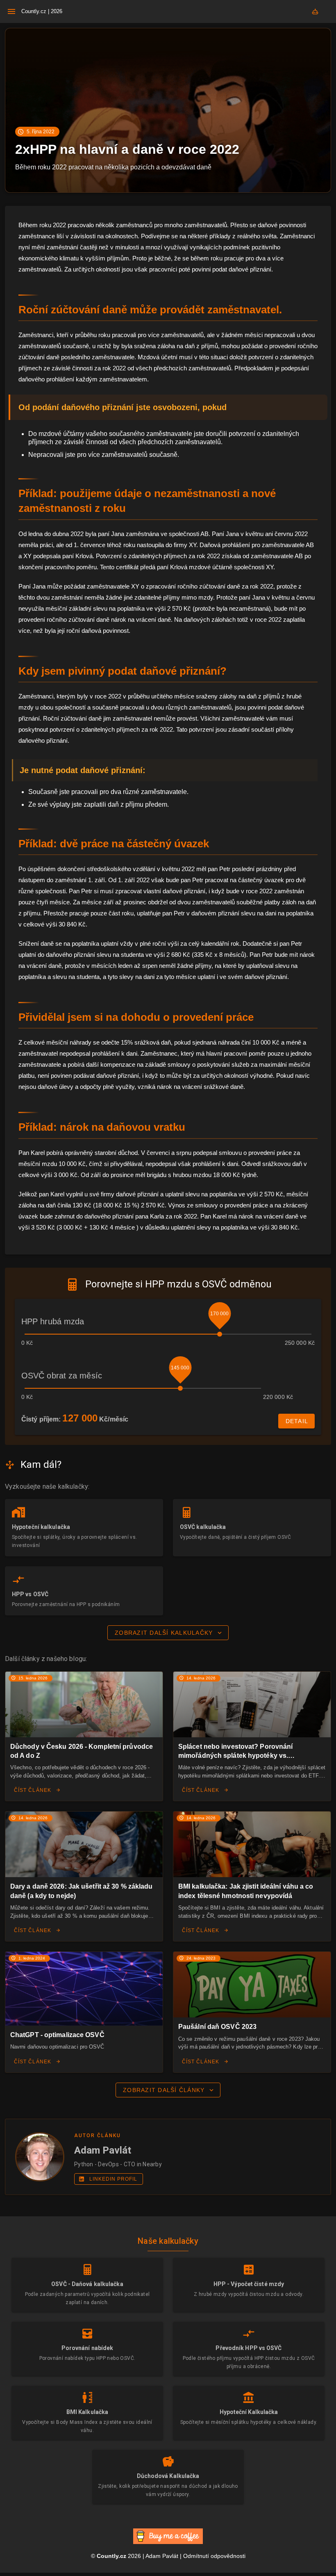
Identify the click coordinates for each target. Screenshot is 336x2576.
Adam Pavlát (162, 2556)
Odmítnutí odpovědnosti (214, 2556)
